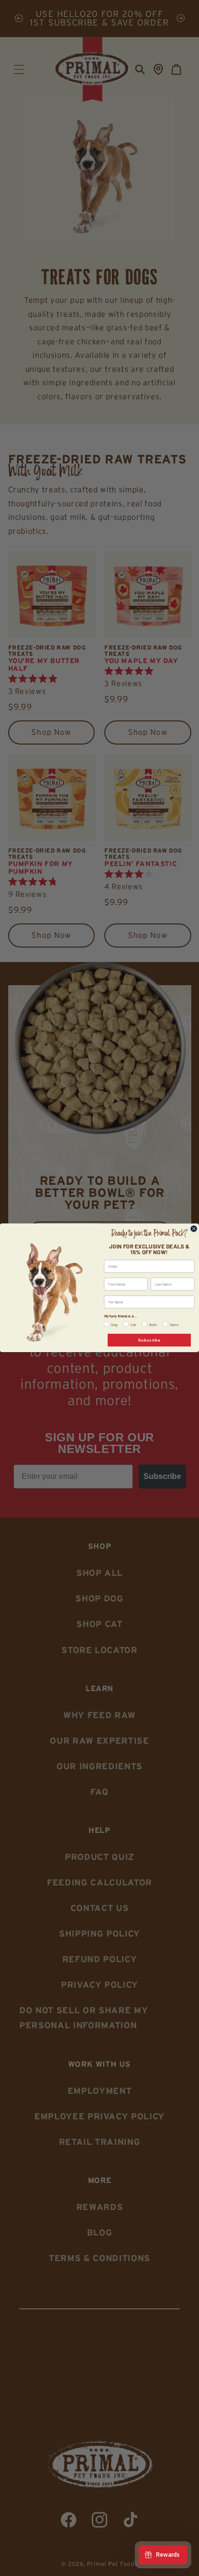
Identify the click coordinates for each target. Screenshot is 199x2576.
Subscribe (149, 1340)
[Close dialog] (194, 1229)
